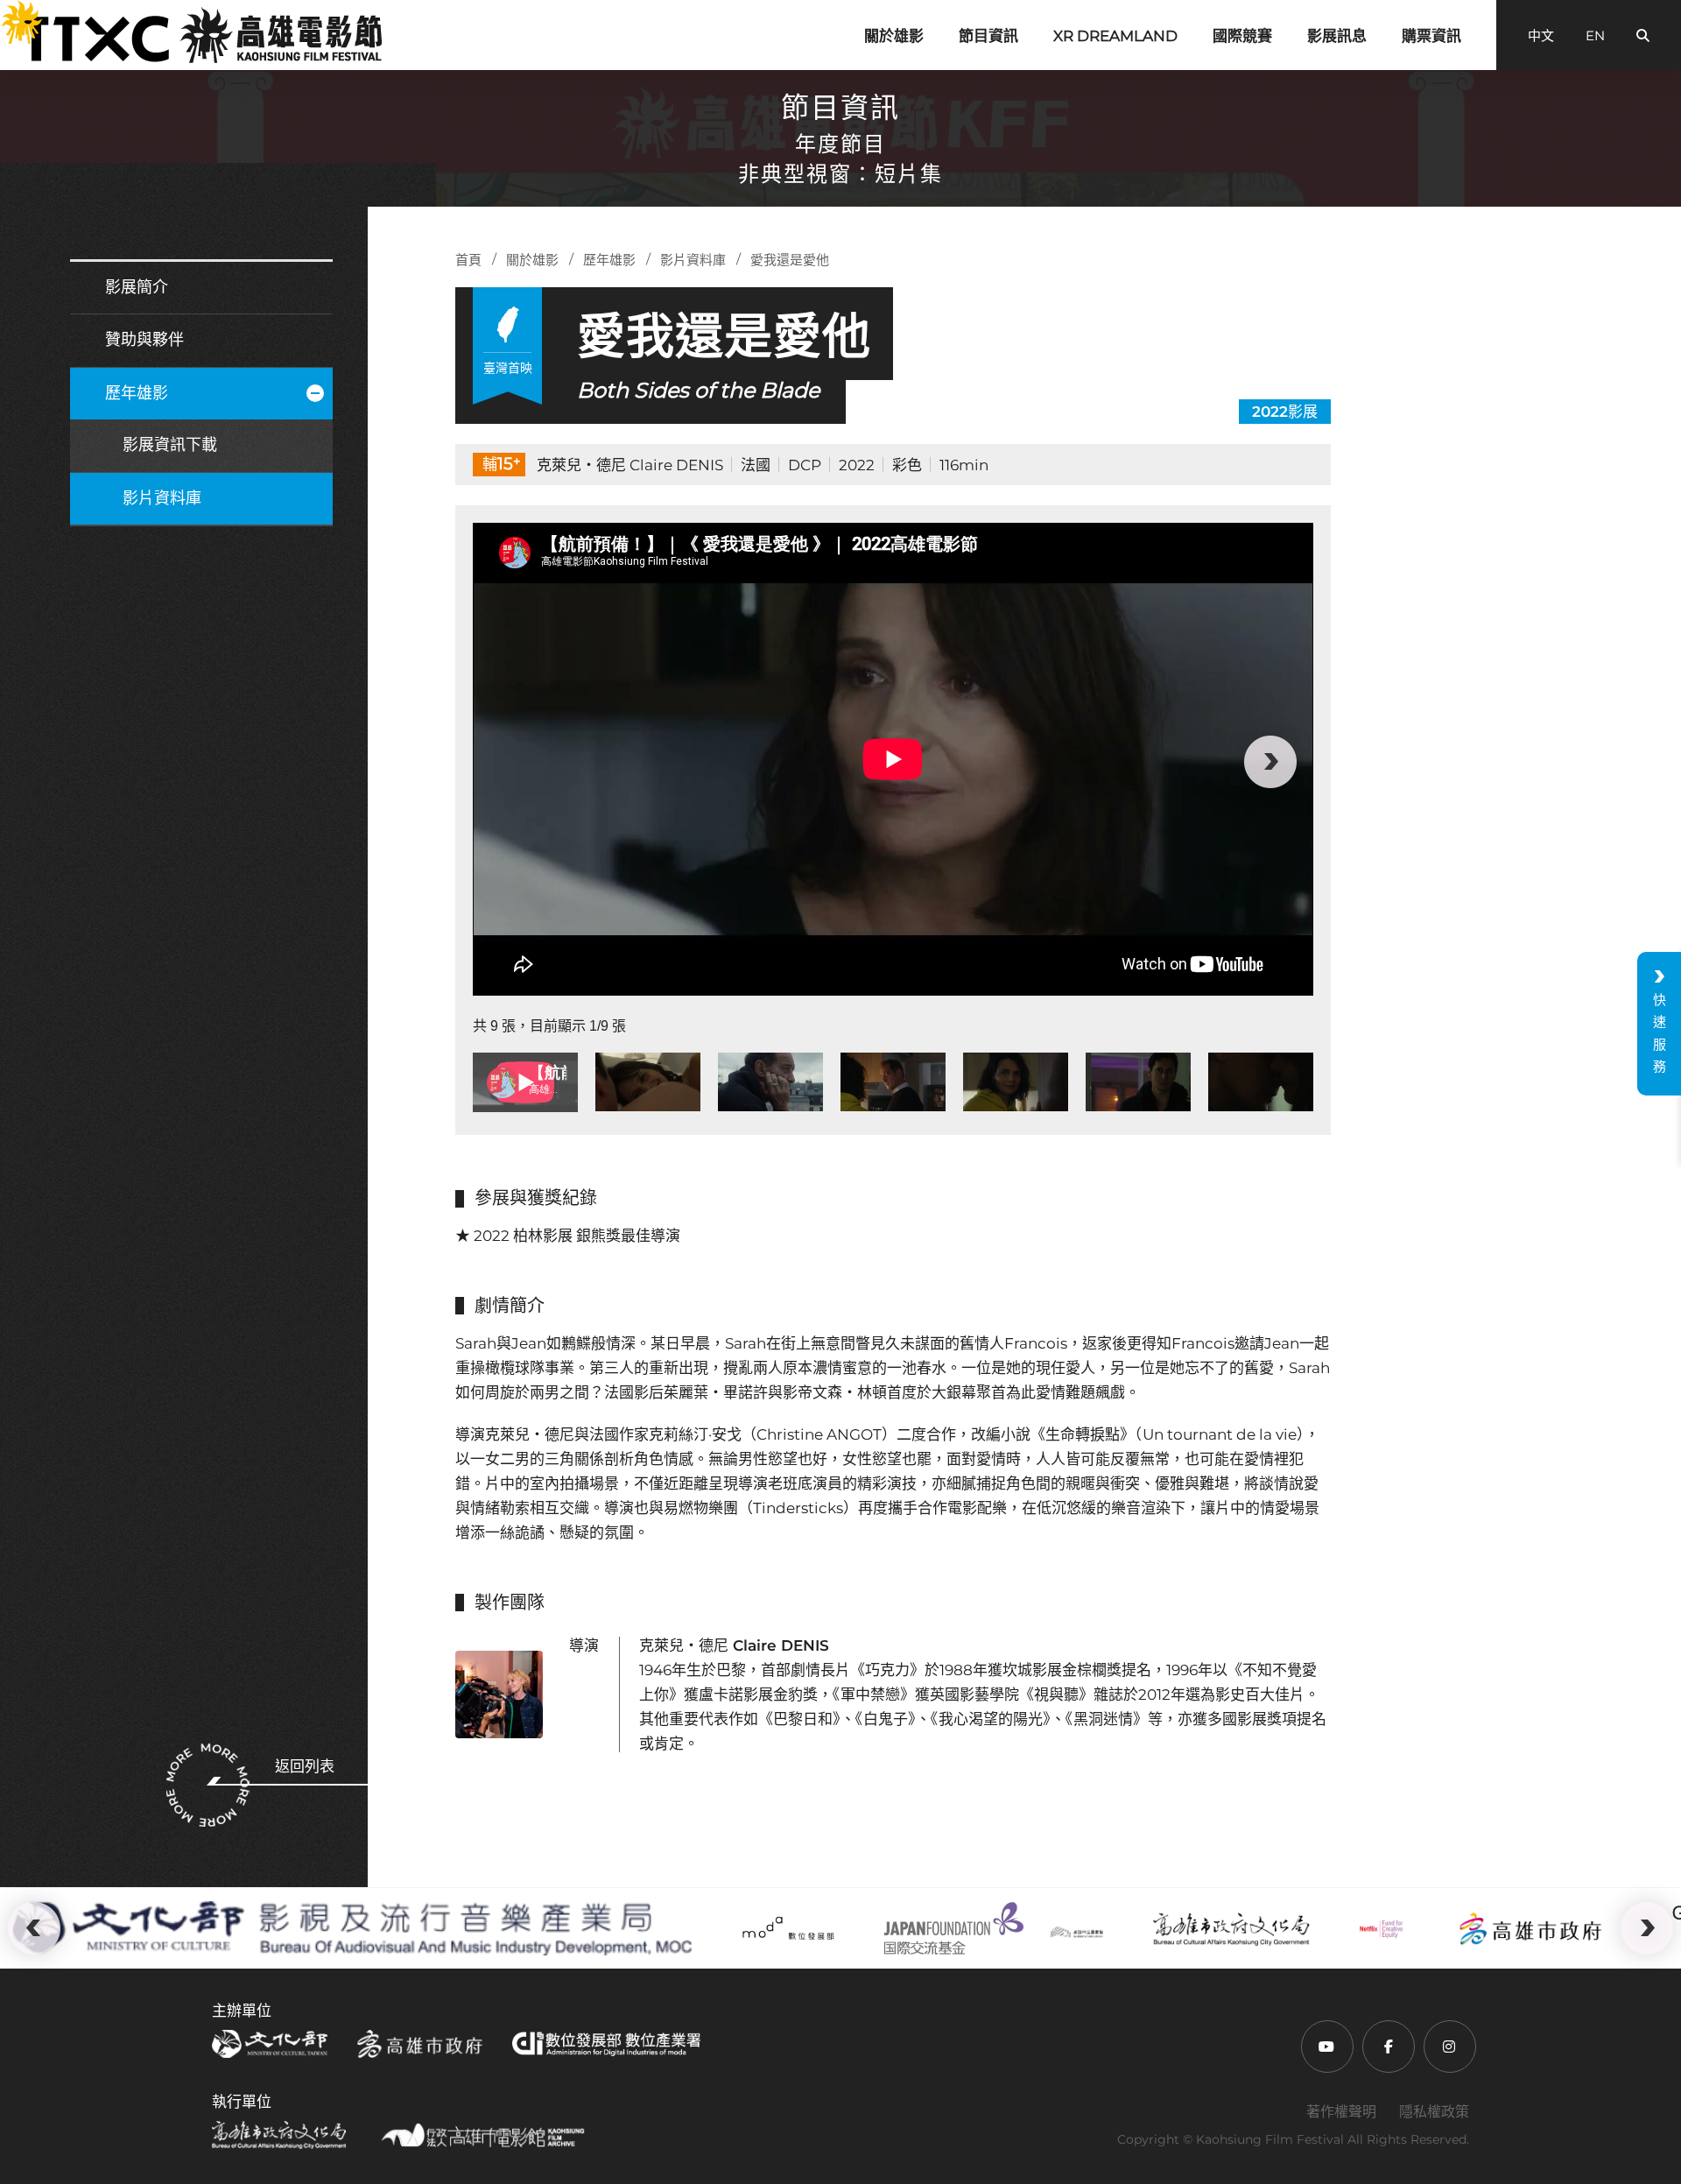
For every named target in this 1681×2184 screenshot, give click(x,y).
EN (1595, 35)
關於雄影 (894, 36)
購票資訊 (1431, 36)
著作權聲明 (1341, 2112)
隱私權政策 (1434, 2112)
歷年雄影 (137, 393)
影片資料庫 (162, 498)
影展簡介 (137, 287)
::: (10, 13)
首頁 (468, 260)
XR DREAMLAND (1115, 36)
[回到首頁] (202, 35)
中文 (1541, 35)
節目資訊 (988, 36)
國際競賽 (1242, 36)
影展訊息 (1337, 36)
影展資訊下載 (170, 445)
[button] (516, 762)
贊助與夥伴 (144, 340)
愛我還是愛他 (790, 260)
